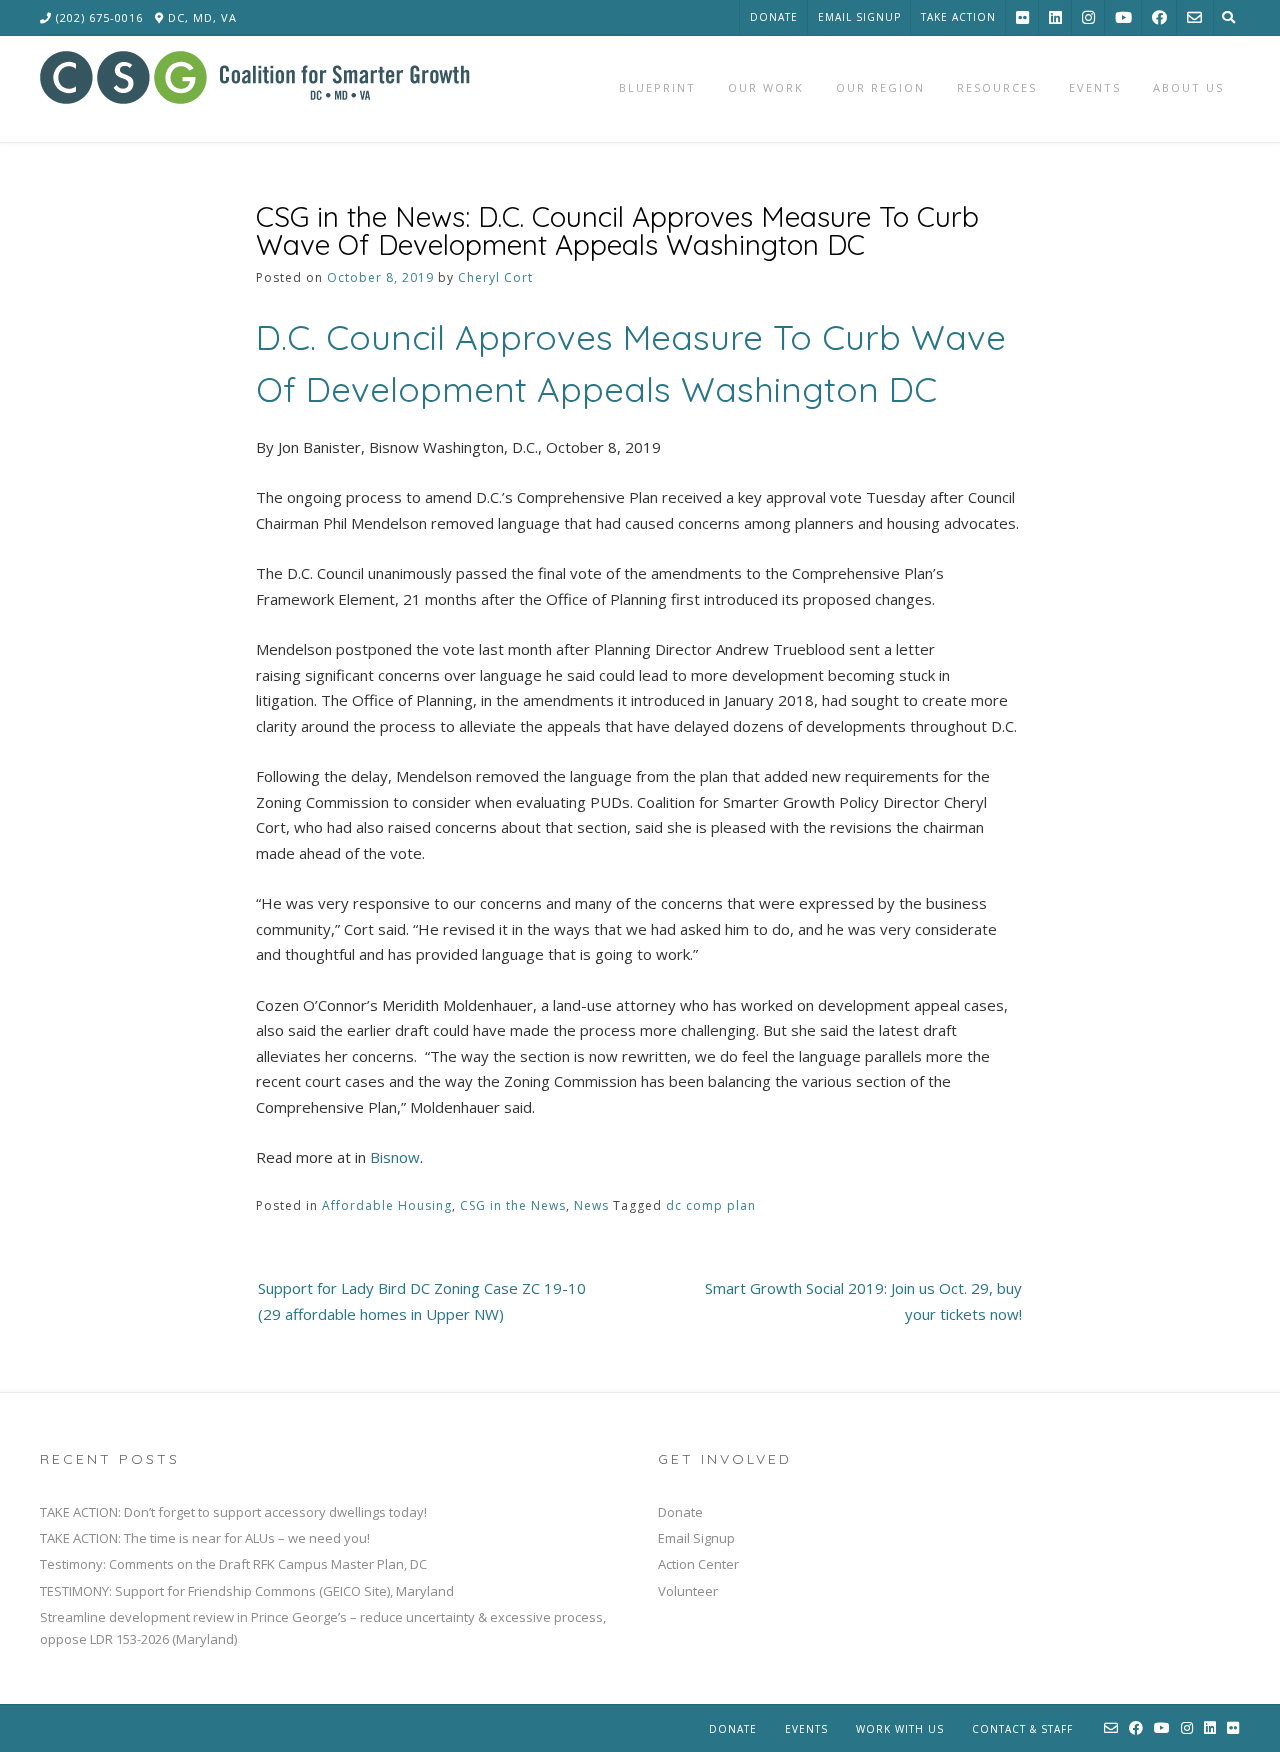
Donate (774, 17)
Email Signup (859, 17)
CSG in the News (513, 1205)
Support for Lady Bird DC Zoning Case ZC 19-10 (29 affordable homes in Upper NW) (422, 1301)
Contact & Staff (1022, 1729)
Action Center (698, 1564)
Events (806, 1729)
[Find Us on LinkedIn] (1055, 17)
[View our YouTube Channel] (1123, 17)
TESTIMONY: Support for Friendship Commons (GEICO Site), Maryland (247, 1591)
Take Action (958, 17)
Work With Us (900, 1729)
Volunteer (688, 1591)
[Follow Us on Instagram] (1088, 17)
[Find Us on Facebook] (1159, 17)
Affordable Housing (387, 1205)
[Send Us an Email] (1194, 17)
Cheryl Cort (495, 277)
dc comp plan (711, 1205)
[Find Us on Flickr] (1022, 17)
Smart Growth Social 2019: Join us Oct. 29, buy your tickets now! (863, 1301)
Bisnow (395, 1157)
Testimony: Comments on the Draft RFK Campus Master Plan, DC (233, 1564)
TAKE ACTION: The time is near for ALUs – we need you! (205, 1538)
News (591, 1205)
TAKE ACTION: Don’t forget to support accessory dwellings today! (233, 1512)
